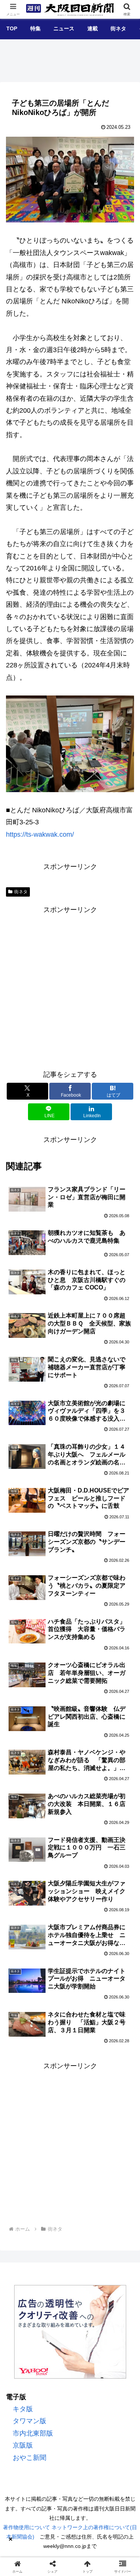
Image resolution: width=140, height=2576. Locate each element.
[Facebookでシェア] (23, 2165)
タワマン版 (29, 2421)
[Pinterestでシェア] (117, 2165)
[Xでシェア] (23, 2144)
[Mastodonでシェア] (54, 2144)
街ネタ (21, 892)
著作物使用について (27, 2527)
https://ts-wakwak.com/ (40, 834)
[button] (124, 1597)
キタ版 (23, 2409)
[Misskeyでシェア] (117, 2144)
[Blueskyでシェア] (86, 2144)
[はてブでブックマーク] (54, 2165)
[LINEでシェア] (86, 2165)
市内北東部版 (33, 2433)
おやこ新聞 (29, 2458)
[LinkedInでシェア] (54, 2185)
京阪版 (23, 2445)
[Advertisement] (70, 986)
